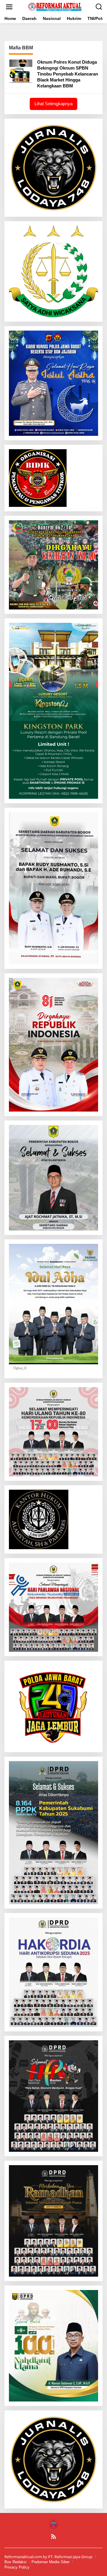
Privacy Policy (17, 2567)
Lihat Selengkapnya (53, 104)
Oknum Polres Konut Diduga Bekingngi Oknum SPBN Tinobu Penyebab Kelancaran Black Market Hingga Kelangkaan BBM (68, 74)
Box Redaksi (15, 2562)
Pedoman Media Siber (51, 2562)
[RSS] (53, 2536)
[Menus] (9, 7)
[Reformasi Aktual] (55, 6)
